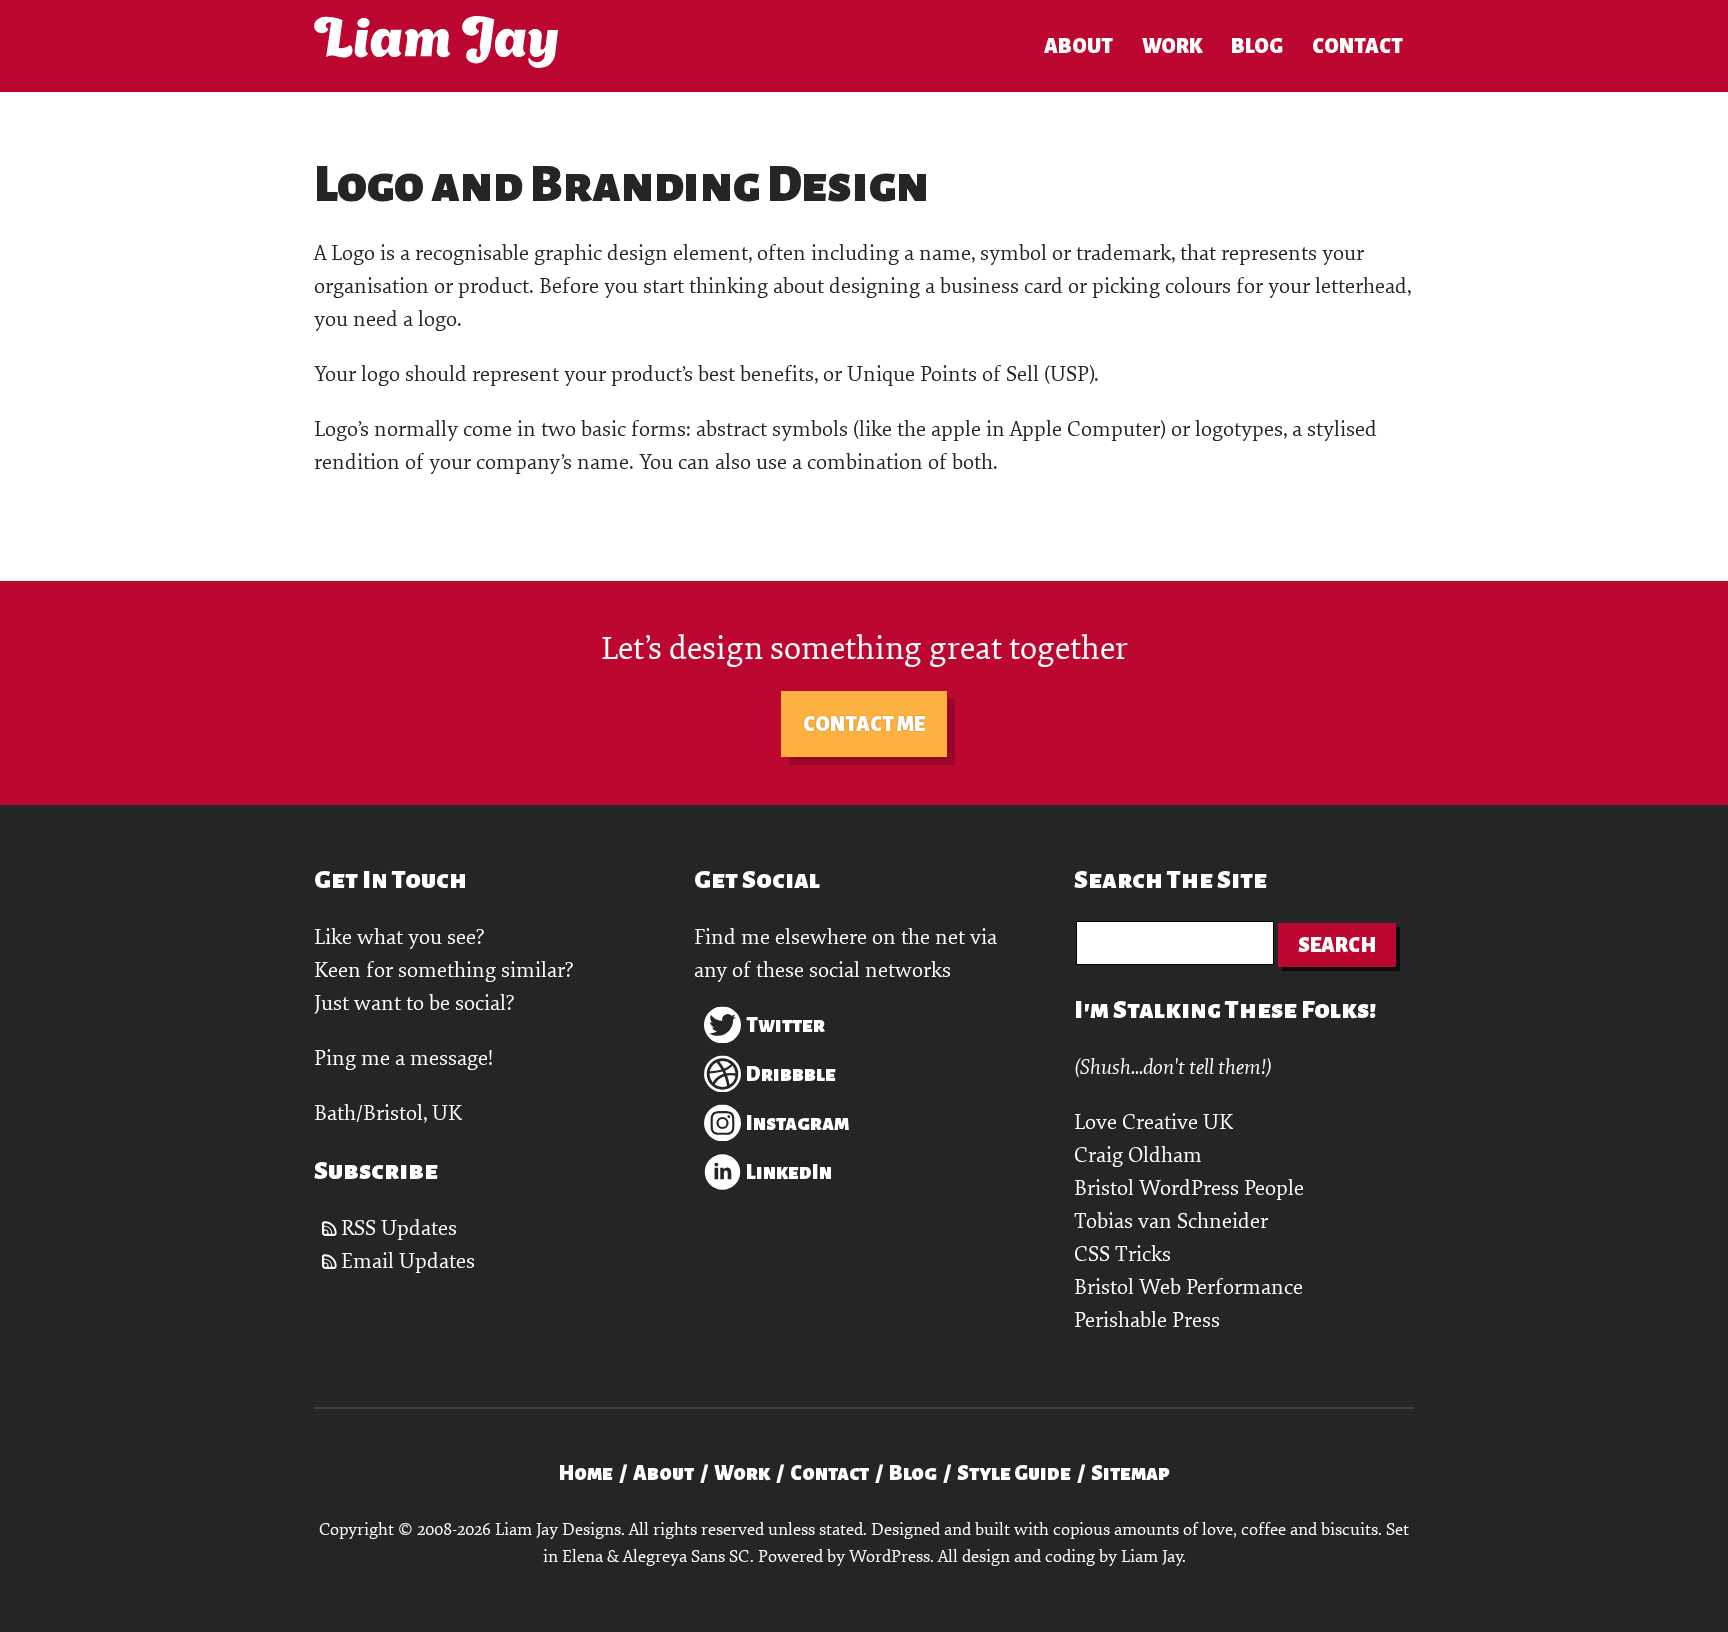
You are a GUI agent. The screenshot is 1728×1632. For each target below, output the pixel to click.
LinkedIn (789, 1172)
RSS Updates (399, 1228)
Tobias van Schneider (1171, 1221)
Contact (1357, 46)
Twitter (785, 1025)
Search (1337, 945)
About (1078, 46)
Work (1172, 46)
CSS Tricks (1122, 1254)
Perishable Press (1147, 1320)
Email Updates (408, 1261)
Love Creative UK (1153, 1122)
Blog (1257, 46)
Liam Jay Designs (436, 42)
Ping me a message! (403, 1058)
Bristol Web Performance (1188, 1287)
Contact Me (864, 724)
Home (585, 1473)
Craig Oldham (1138, 1155)
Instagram (797, 1123)
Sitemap (1130, 1473)
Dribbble (791, 1074)
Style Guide (1014, 1473)
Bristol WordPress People (1189, 1188)
